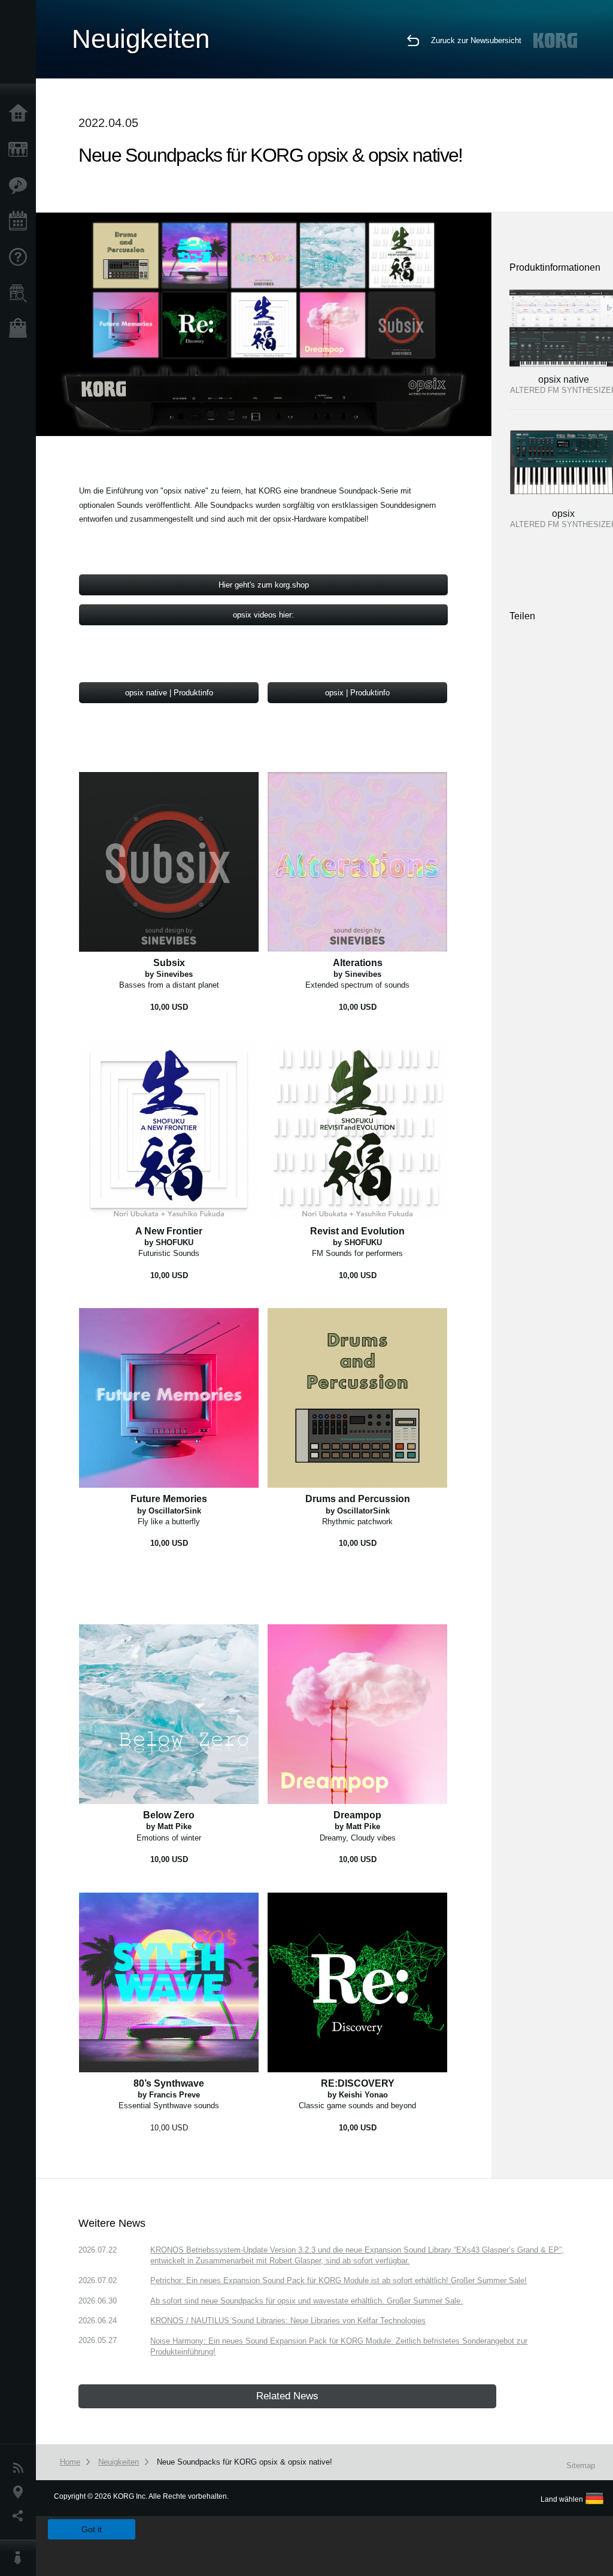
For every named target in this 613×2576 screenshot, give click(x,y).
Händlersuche (21, 293)
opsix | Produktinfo (357, 693)
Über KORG (21, 2558)
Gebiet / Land (21, 2492)
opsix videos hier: (263, 615)
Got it (92, 2529)
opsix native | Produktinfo (169, 693)
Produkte (21, 150)
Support (21, 258)
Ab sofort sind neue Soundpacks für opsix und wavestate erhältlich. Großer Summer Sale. (306, 2301)
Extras (21, 186)
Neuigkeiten (21, 2468)
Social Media (21, 2516)
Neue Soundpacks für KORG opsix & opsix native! (245, 2462)
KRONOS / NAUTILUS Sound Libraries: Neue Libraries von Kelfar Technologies (288, 2321)
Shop (21, 329)
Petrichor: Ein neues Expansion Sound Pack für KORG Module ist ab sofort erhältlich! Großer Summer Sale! (339, 2280)
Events (21, 222)
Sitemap (581, 2465)
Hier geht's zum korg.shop (264, 585)
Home (21, 114)
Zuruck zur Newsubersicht (476, 40)
